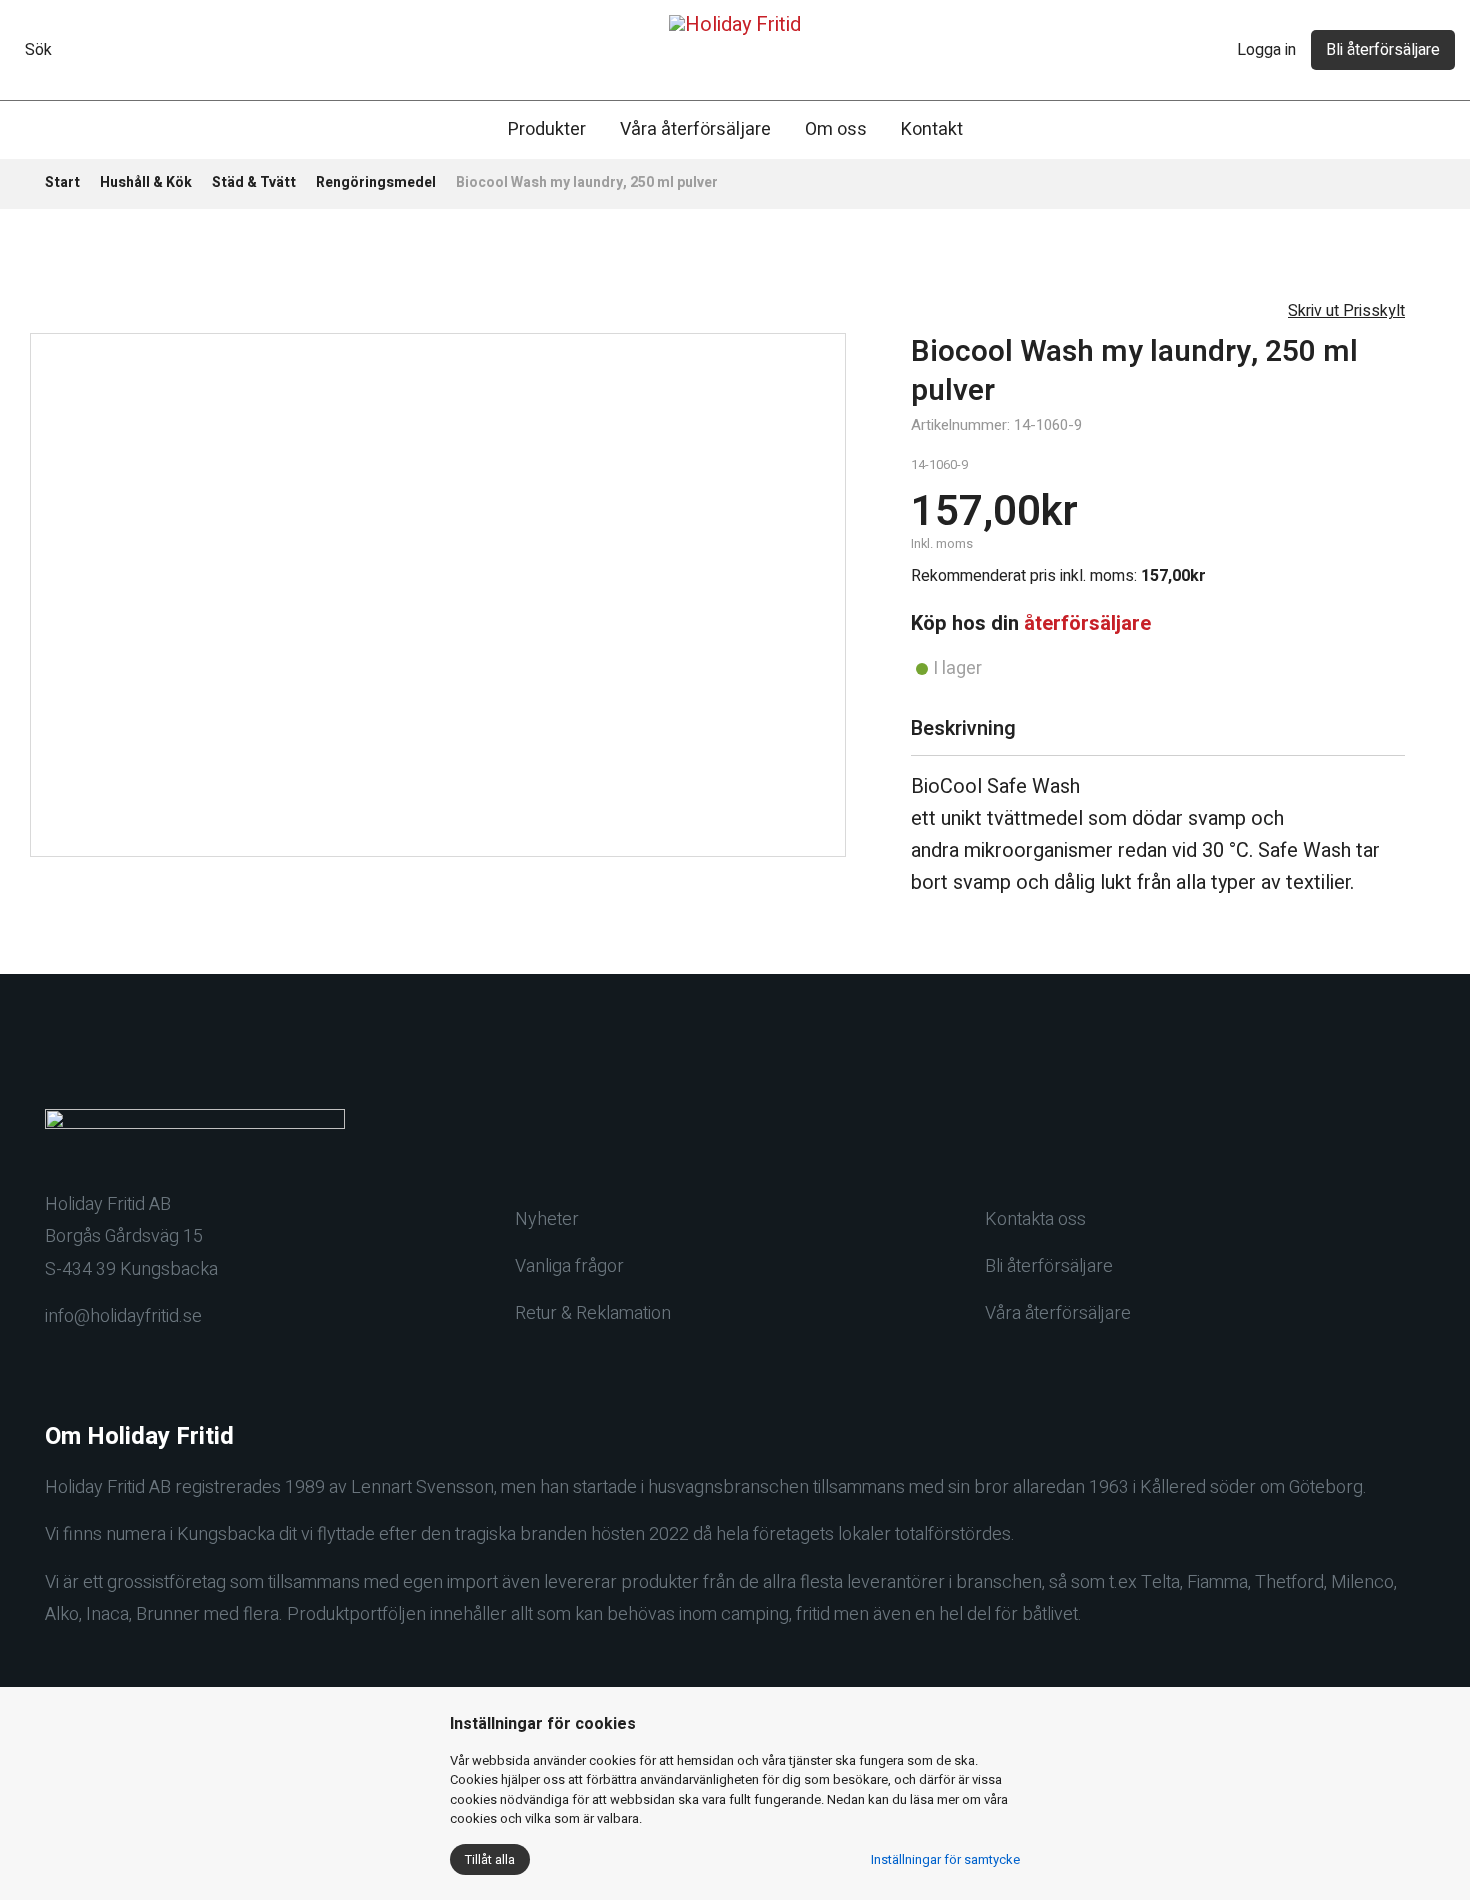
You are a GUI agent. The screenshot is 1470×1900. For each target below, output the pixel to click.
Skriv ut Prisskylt (1346, 311)
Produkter (547, 129)
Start (62, 182)
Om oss (836, 129)
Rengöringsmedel (376, 182)
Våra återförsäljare (695, 129)
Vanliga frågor (569, 1266)
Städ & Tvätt (254, 182)
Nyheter (547, 1219)
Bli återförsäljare (1383, 50)
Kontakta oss (1035, 1219)
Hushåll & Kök (146, 182)
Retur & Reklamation (593, 1313)
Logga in (1266, 50)
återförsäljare (1087, 623)
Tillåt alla (490, 1859)
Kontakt (932, 129)
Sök (38, 50)
